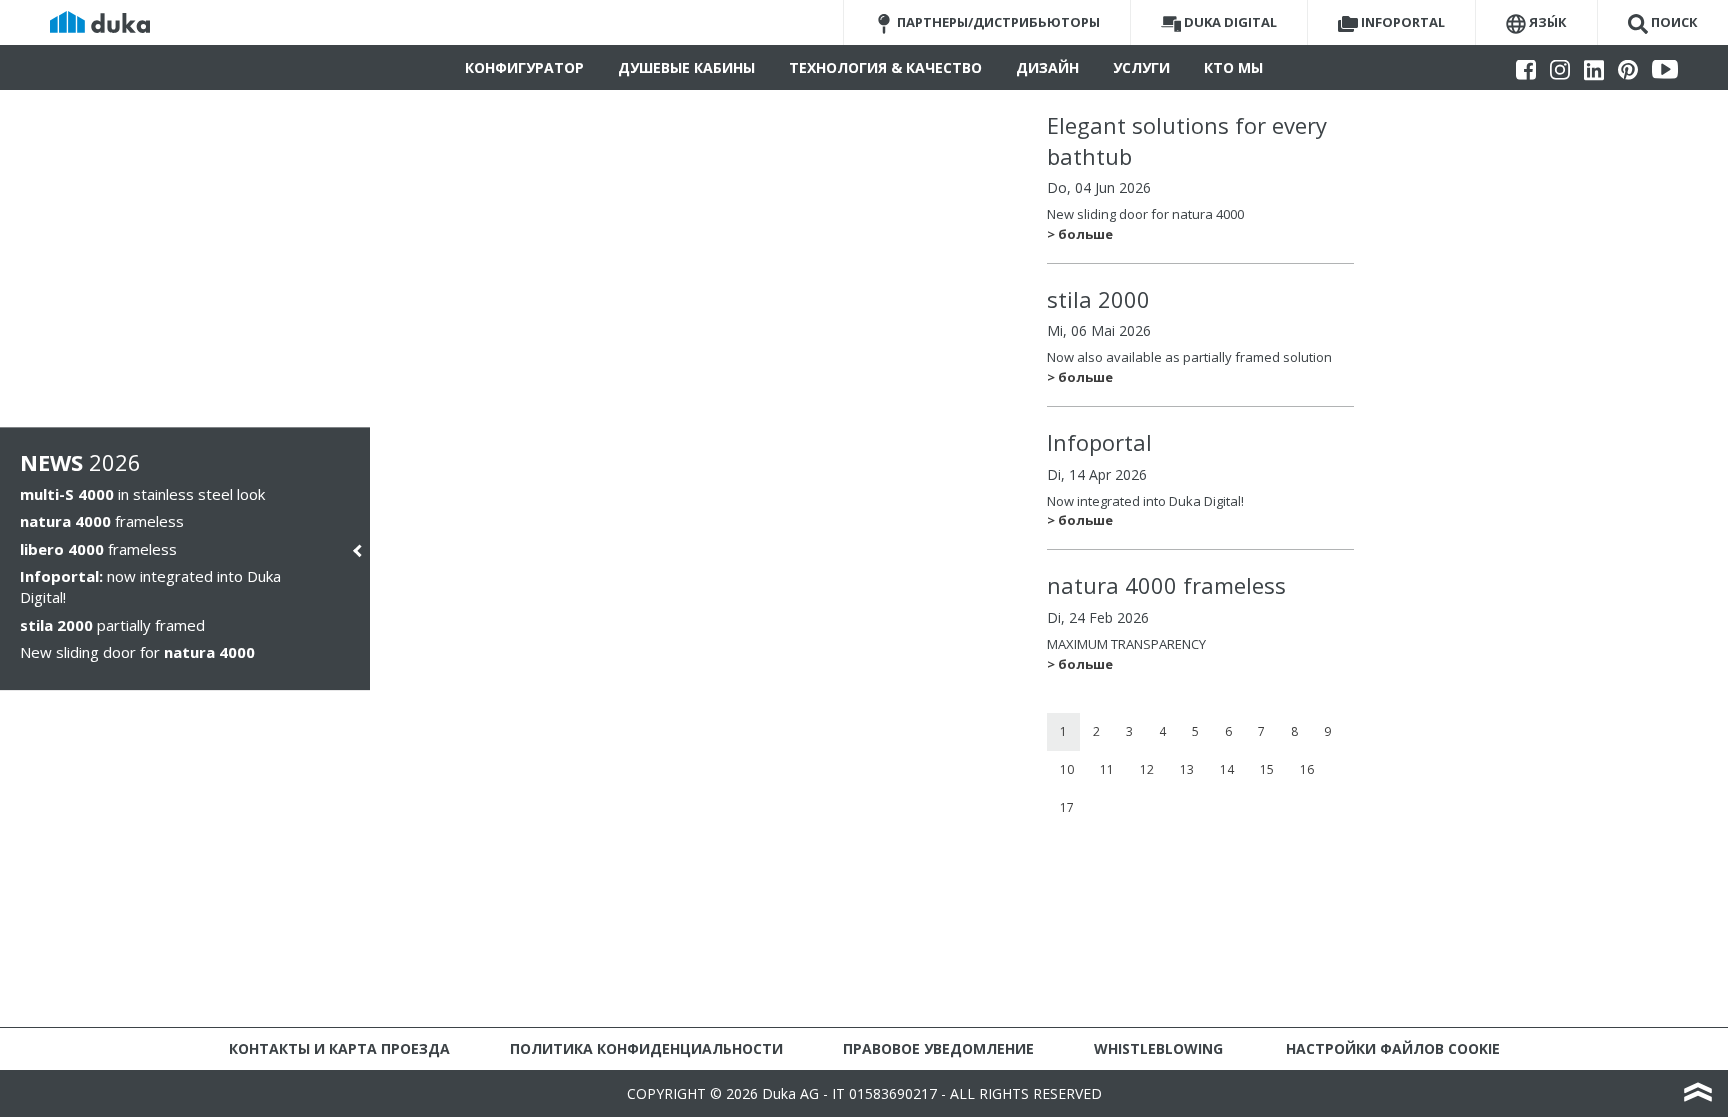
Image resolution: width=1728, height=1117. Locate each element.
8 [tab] (1294, 731)
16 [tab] (1307, 769)
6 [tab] (1228, 731)
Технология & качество (885, 67)
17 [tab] (1067, 807)
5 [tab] (1195, 731)
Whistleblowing (1158, 1048)
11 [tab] (1107, 769)
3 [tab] (1129, 731)
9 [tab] (1327, 731)
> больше (1080, 234)
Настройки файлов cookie (1393, 1048)
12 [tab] (1147, 769)
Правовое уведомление (938, 1048)
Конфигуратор (524, 67)
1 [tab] (1063, 731)
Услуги (1141, 67)
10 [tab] (1067, 769)
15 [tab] (1267, 769)
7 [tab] (1261, 731)
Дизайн (1047, 67)
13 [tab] (1187, 769)
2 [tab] (1096, 731)
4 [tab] (1162, 731)
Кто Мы (1233, 67)
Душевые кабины (686, 67)
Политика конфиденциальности (646, 1048)
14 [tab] (1227, 769)
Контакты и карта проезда (339, 1048)
